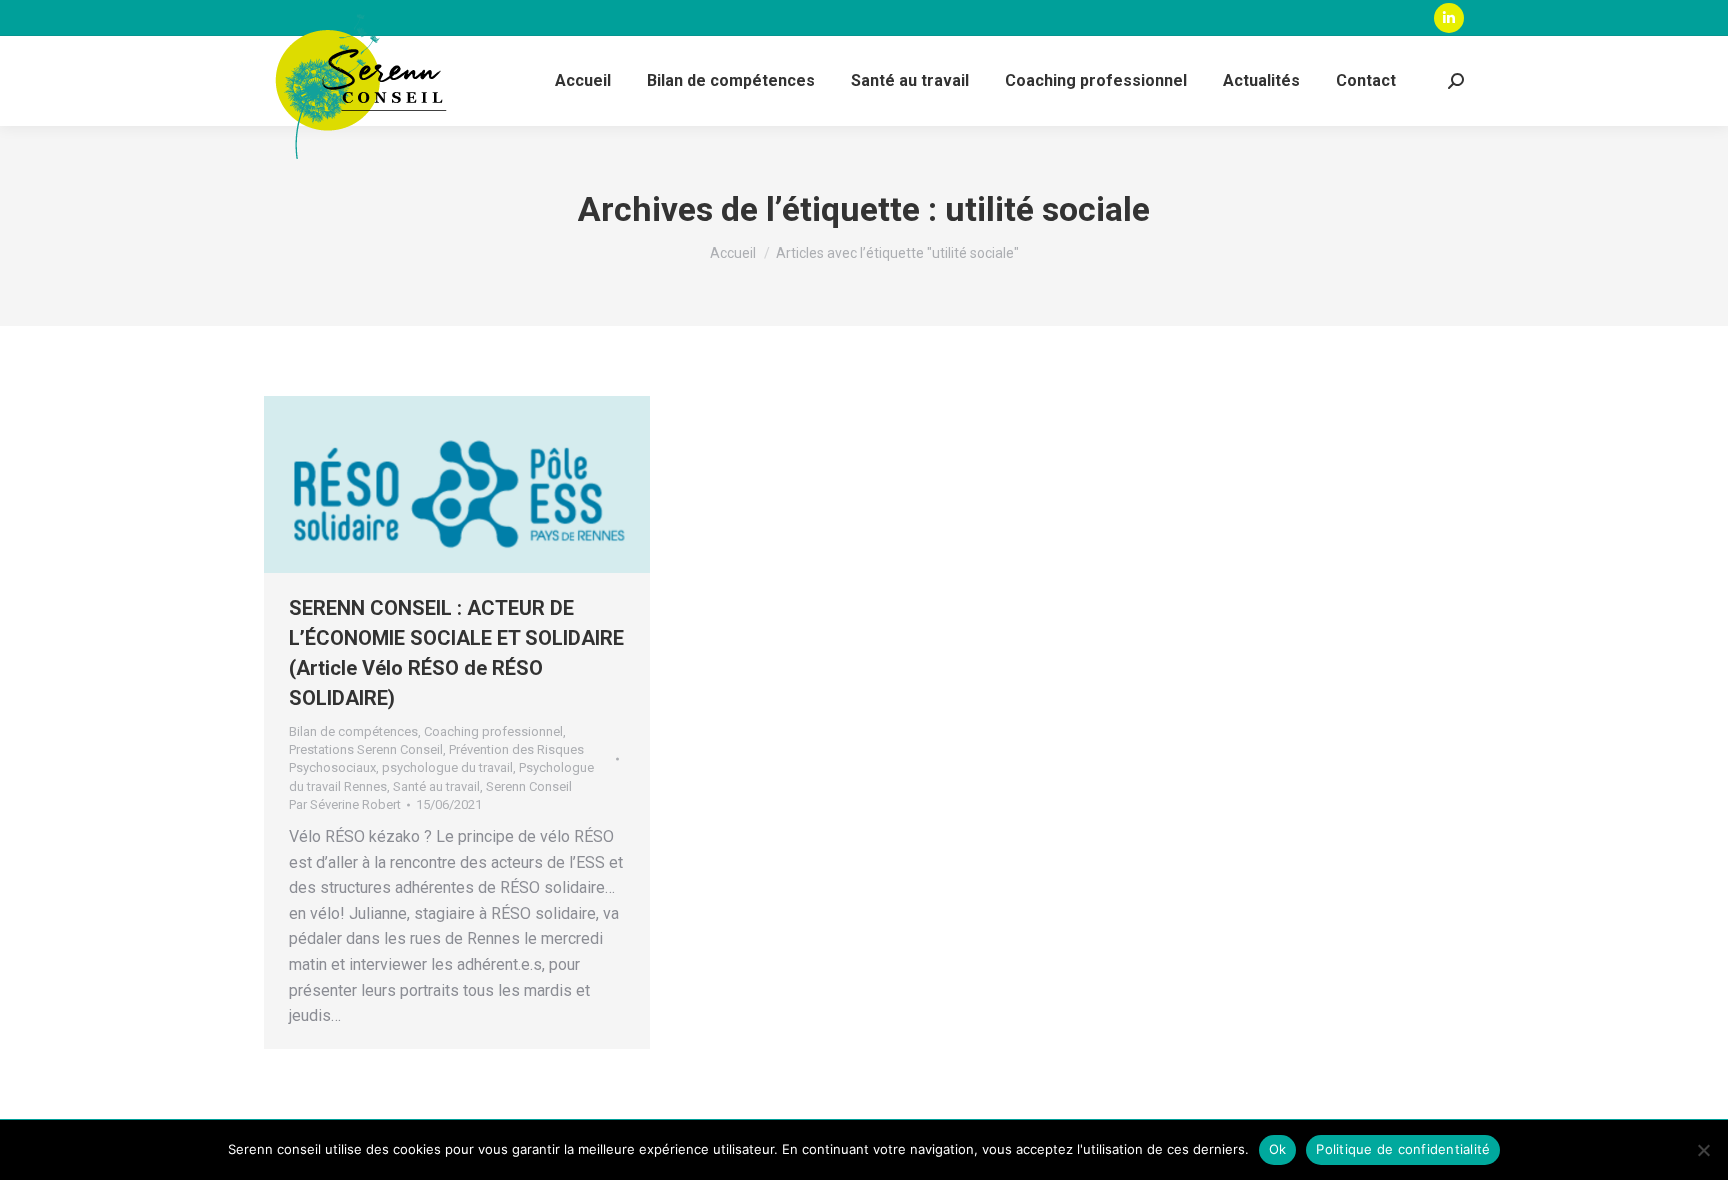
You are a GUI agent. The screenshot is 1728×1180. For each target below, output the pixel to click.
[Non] (1703, 1150)
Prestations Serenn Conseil (366, 749)
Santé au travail (436, 786)
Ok (1278, 1149)
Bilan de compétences (353, 731)
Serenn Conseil (529, 786)
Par (345, 804)
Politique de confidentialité (1403, 1149)
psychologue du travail (447, 767)
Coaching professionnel (493, 731)
